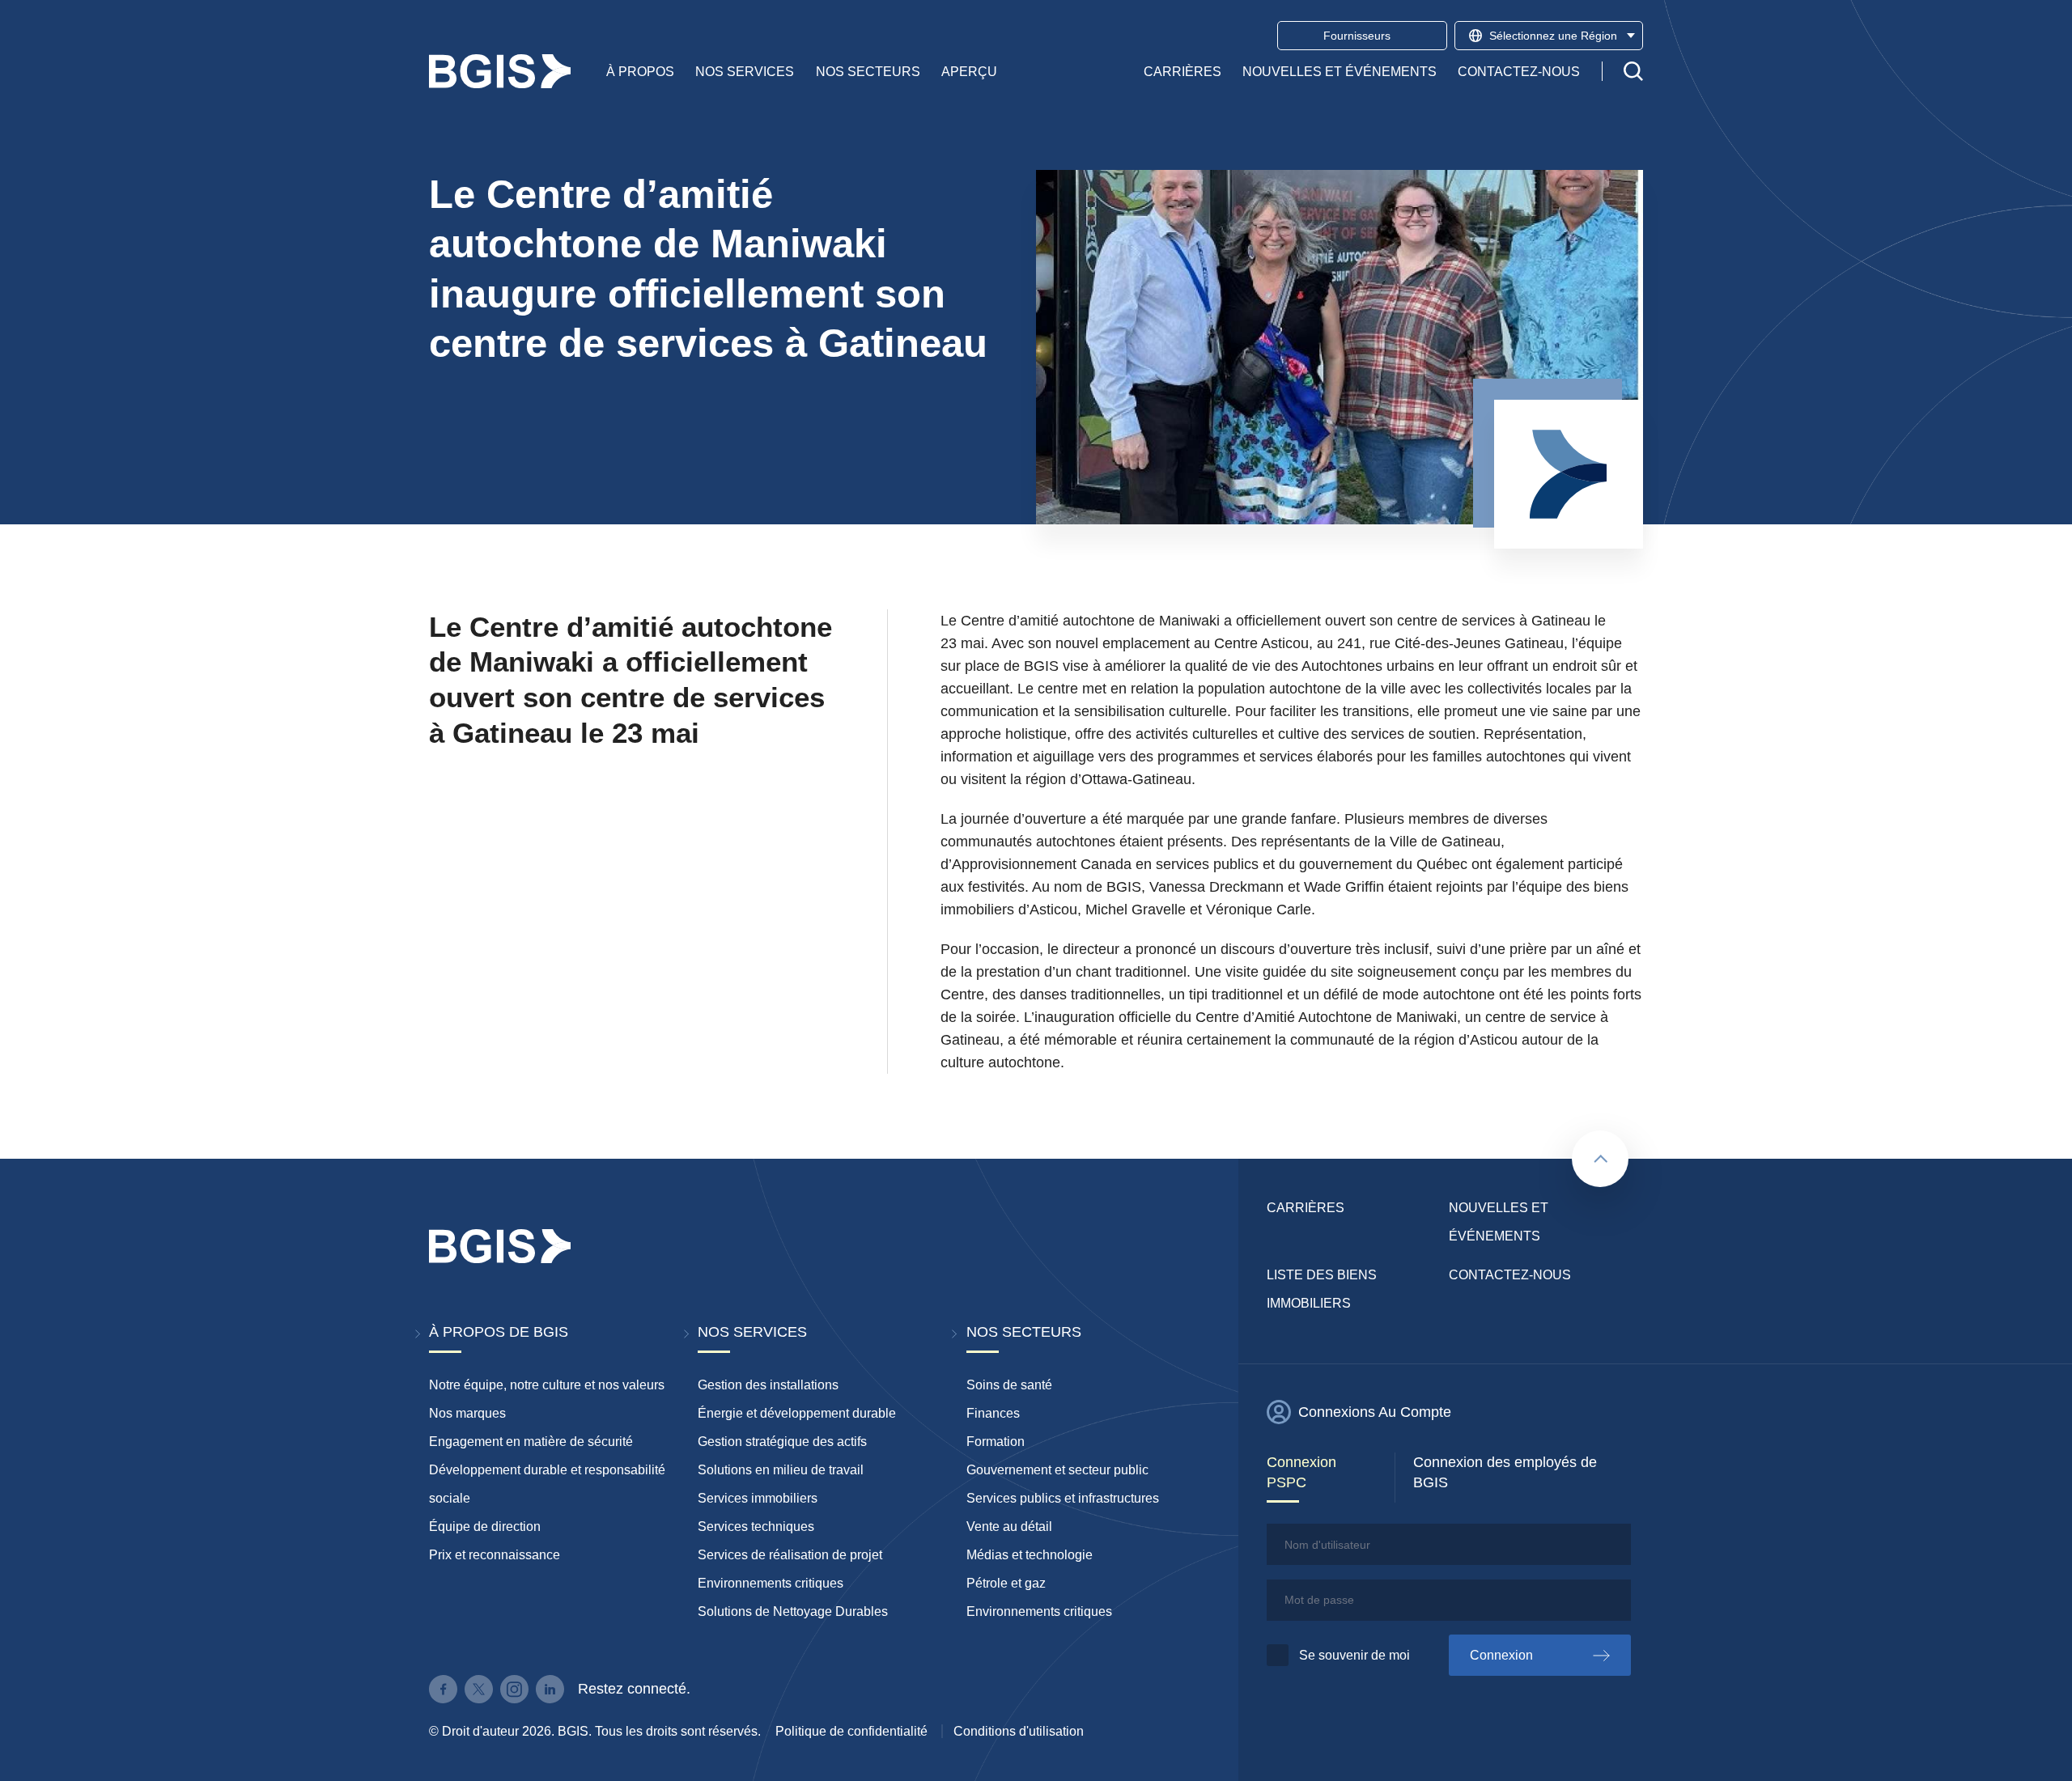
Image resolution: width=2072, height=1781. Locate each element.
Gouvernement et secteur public (1057, 1470)
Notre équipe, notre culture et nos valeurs (547, 1385)
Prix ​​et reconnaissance (495, 1555)
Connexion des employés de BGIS (1505, 1472)
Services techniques (756, 1527)
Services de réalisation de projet (790, 1555)
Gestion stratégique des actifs (782, 1442)
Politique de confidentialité (851, 1731)
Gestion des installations (768, 1385)
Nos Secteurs (868, 71)
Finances (993, 1413)
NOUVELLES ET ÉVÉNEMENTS (1340, 71)
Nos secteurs (1024, 1332)
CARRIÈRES (1182, 71)
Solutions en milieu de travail (781, 1470)
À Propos (640, 71)
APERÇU (969, 71)
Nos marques (467, 1413)
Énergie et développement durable (797, 1413)
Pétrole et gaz (1006, 1583)
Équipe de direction (485, 1527)
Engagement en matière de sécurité (531, 1442)
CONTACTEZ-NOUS (1519, 71)
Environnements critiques (771, 1583)
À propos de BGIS (499, 1332)
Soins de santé (1009, 1385)
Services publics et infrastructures (1063, 1498)
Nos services (752, 1332)
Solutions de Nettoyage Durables (793, 1611)
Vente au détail (1009, 1527)
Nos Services (745, 71)
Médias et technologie (1030, 1555)
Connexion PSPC (1301, 1472)
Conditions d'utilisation (1019, 1731)
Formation (996, 1442)
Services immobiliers (758, 1498)
